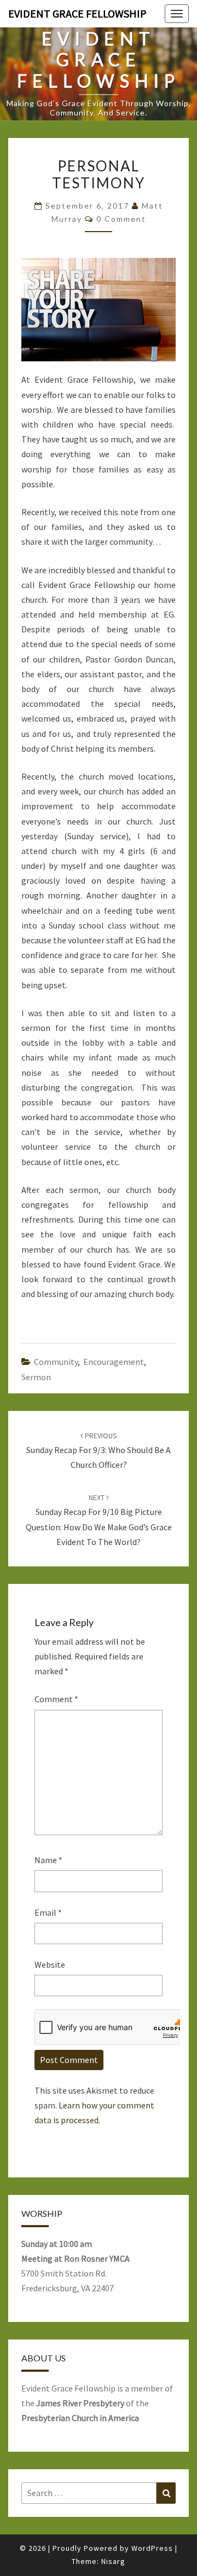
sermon (36, 1377)
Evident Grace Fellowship (77, 13)
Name (48, 1860)
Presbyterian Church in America (80, 2418)
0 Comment (121, 219)
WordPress (152, 2548)
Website (50, 1964)
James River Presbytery (80, 2403)
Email (48, 1912)
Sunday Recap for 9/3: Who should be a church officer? (99, 1450)
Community (56, 1362)
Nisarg (113, 2561)
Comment (56, 1699)
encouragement (114, 1362)
